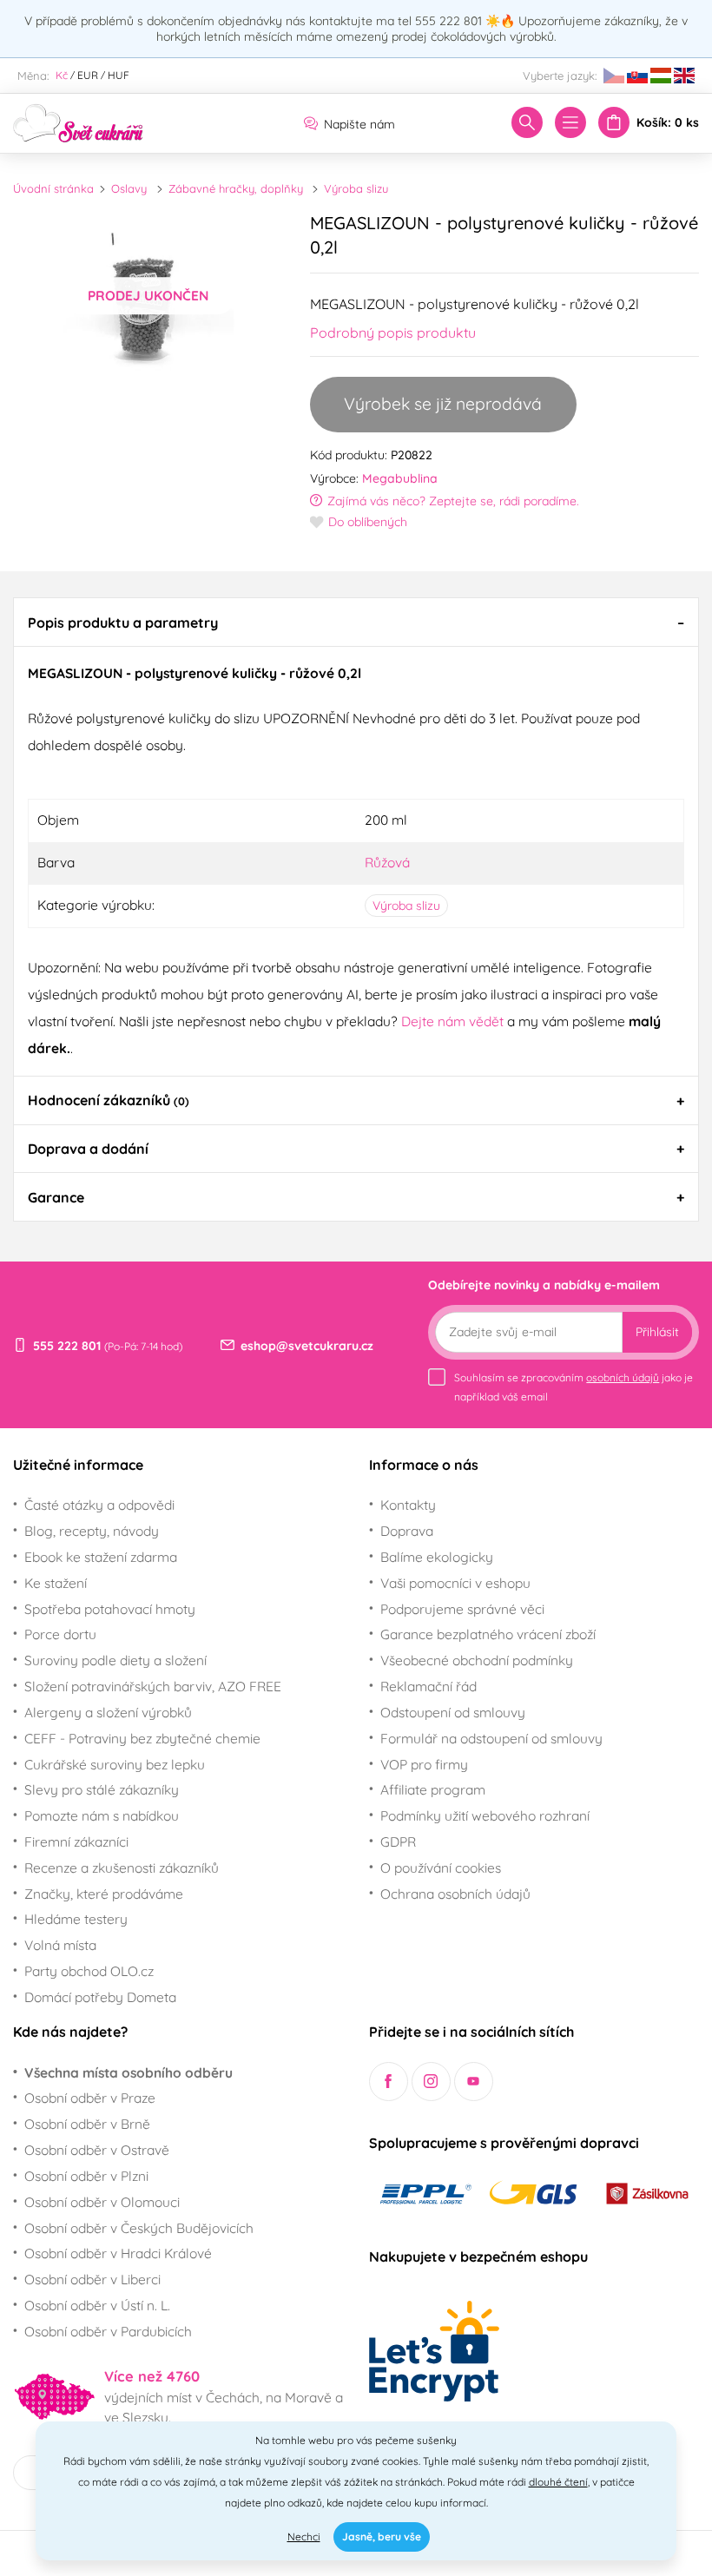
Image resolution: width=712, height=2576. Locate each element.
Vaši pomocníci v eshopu (455, 1583)
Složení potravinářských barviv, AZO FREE (153, 1686)
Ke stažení (56, 1583)
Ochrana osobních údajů (455, 1894)
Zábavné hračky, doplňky (236, 188)
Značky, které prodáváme (104, 1894)
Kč (62, 75)
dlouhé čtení (558, 2482)
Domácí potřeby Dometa (100, 1997)
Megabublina (400, 478)
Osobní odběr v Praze (90, 2098)
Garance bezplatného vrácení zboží (488, 1634)
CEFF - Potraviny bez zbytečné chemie (142, 1738)
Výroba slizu (356, 188)
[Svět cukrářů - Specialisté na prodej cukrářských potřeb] (78, 122)
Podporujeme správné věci (462, 1609)
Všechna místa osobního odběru (129, 2072)
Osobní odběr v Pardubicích (108, 2331)
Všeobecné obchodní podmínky (477, 1660)
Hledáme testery (76, 1919)
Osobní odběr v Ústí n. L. (97, 2305)
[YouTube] (474, 2082)
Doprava (407, 1531)
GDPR (398, 1841)
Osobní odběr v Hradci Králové (118, 2253)
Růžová (387, 862)
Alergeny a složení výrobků (108, 1712)
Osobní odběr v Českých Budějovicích (139, 2228)
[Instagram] (431, 2082)
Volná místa (60, 1945)
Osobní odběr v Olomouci (102, 2202)
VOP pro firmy (424, 1764)
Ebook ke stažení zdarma (101, 1557)
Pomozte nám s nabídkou (102, 1815)
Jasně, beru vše (382, 2536)
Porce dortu (60, 1634)
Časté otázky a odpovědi (99, 1505)
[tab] (356, 622)
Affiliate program (433, 1789)
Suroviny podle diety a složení (115, 1660)
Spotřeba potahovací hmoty (110, 1609)
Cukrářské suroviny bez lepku (115, 1764)
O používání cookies (441, 1868)
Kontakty (408, 1505)
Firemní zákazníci (76, 1841)
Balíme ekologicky (437, 1557)
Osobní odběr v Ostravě (97, 2150)
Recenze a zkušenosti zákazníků (122, 1868)
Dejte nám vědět (452, 1021)
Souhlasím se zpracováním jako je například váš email (574, 1387)
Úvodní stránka (53, 188)
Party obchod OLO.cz (89, 1971)
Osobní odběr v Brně (87, 2124)
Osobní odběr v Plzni (86, 2176)
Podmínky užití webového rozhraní (485, 1815)
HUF (119, 75)
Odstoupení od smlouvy (453, 1712)
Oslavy (129, 188)
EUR (88, 75)
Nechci (304, 2536)
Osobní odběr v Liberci (92, 2279)
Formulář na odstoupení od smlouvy (491, 1738)
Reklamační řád (429, 1686)
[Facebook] (389, 2082)
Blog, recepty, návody (92, 1531)
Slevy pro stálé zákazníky (102, 1789)
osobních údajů (623, 1377)
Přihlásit (657, 1332)
